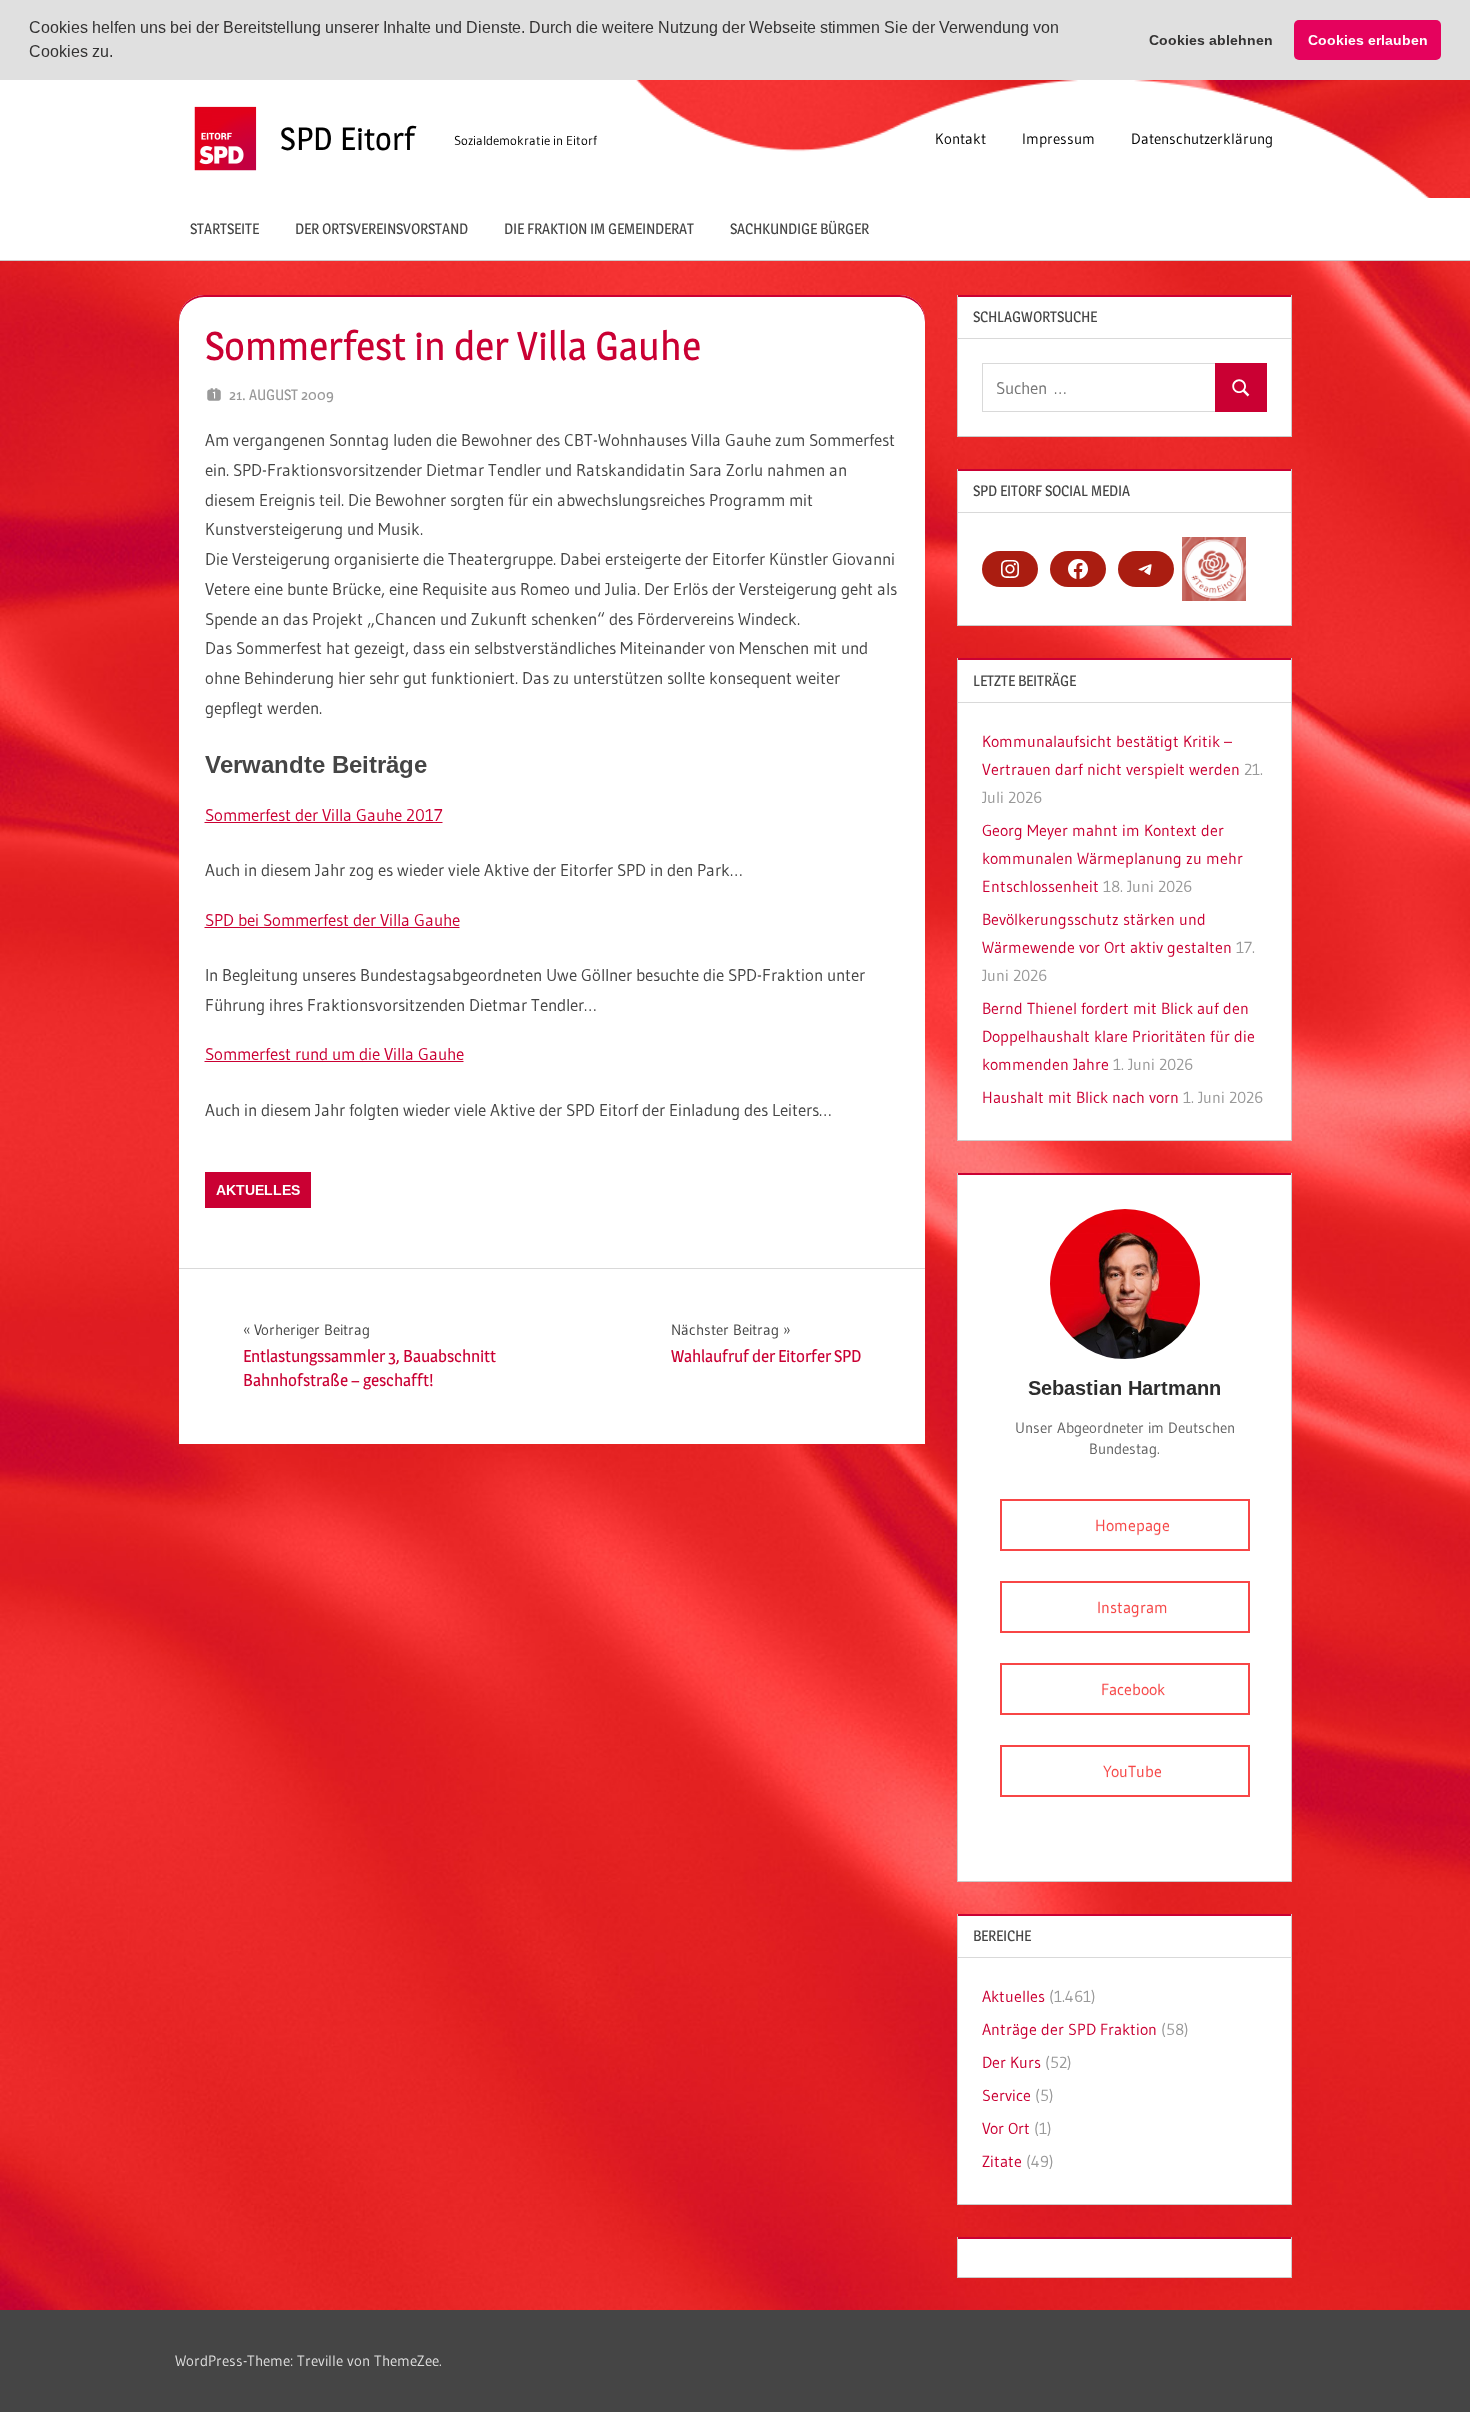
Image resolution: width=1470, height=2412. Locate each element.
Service (1006, 2095)
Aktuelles (258, 1190)
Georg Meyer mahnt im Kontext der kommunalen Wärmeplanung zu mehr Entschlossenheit (1112, 858)
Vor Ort (1006, 2128)
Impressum (1058, 138)
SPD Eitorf (347, 138)
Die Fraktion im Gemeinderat (599, 228)
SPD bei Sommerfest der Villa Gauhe (332, 919)
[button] (120, 54)
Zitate (1002, 2161)
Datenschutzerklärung (1202, 138)
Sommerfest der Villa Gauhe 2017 (324, 814)
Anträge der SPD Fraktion (1069, 2029)
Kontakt (960, 138)
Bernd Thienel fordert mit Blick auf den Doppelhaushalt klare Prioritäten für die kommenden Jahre (1118, 1036)
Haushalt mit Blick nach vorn (1080, 1097)
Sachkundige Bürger (799, 228)
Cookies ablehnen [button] (1211, 40)
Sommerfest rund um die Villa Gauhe (334, 1053)
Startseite (224, 228)
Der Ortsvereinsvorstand (381, 228)
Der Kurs (1011, 2062)
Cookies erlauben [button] (1368, 40)
